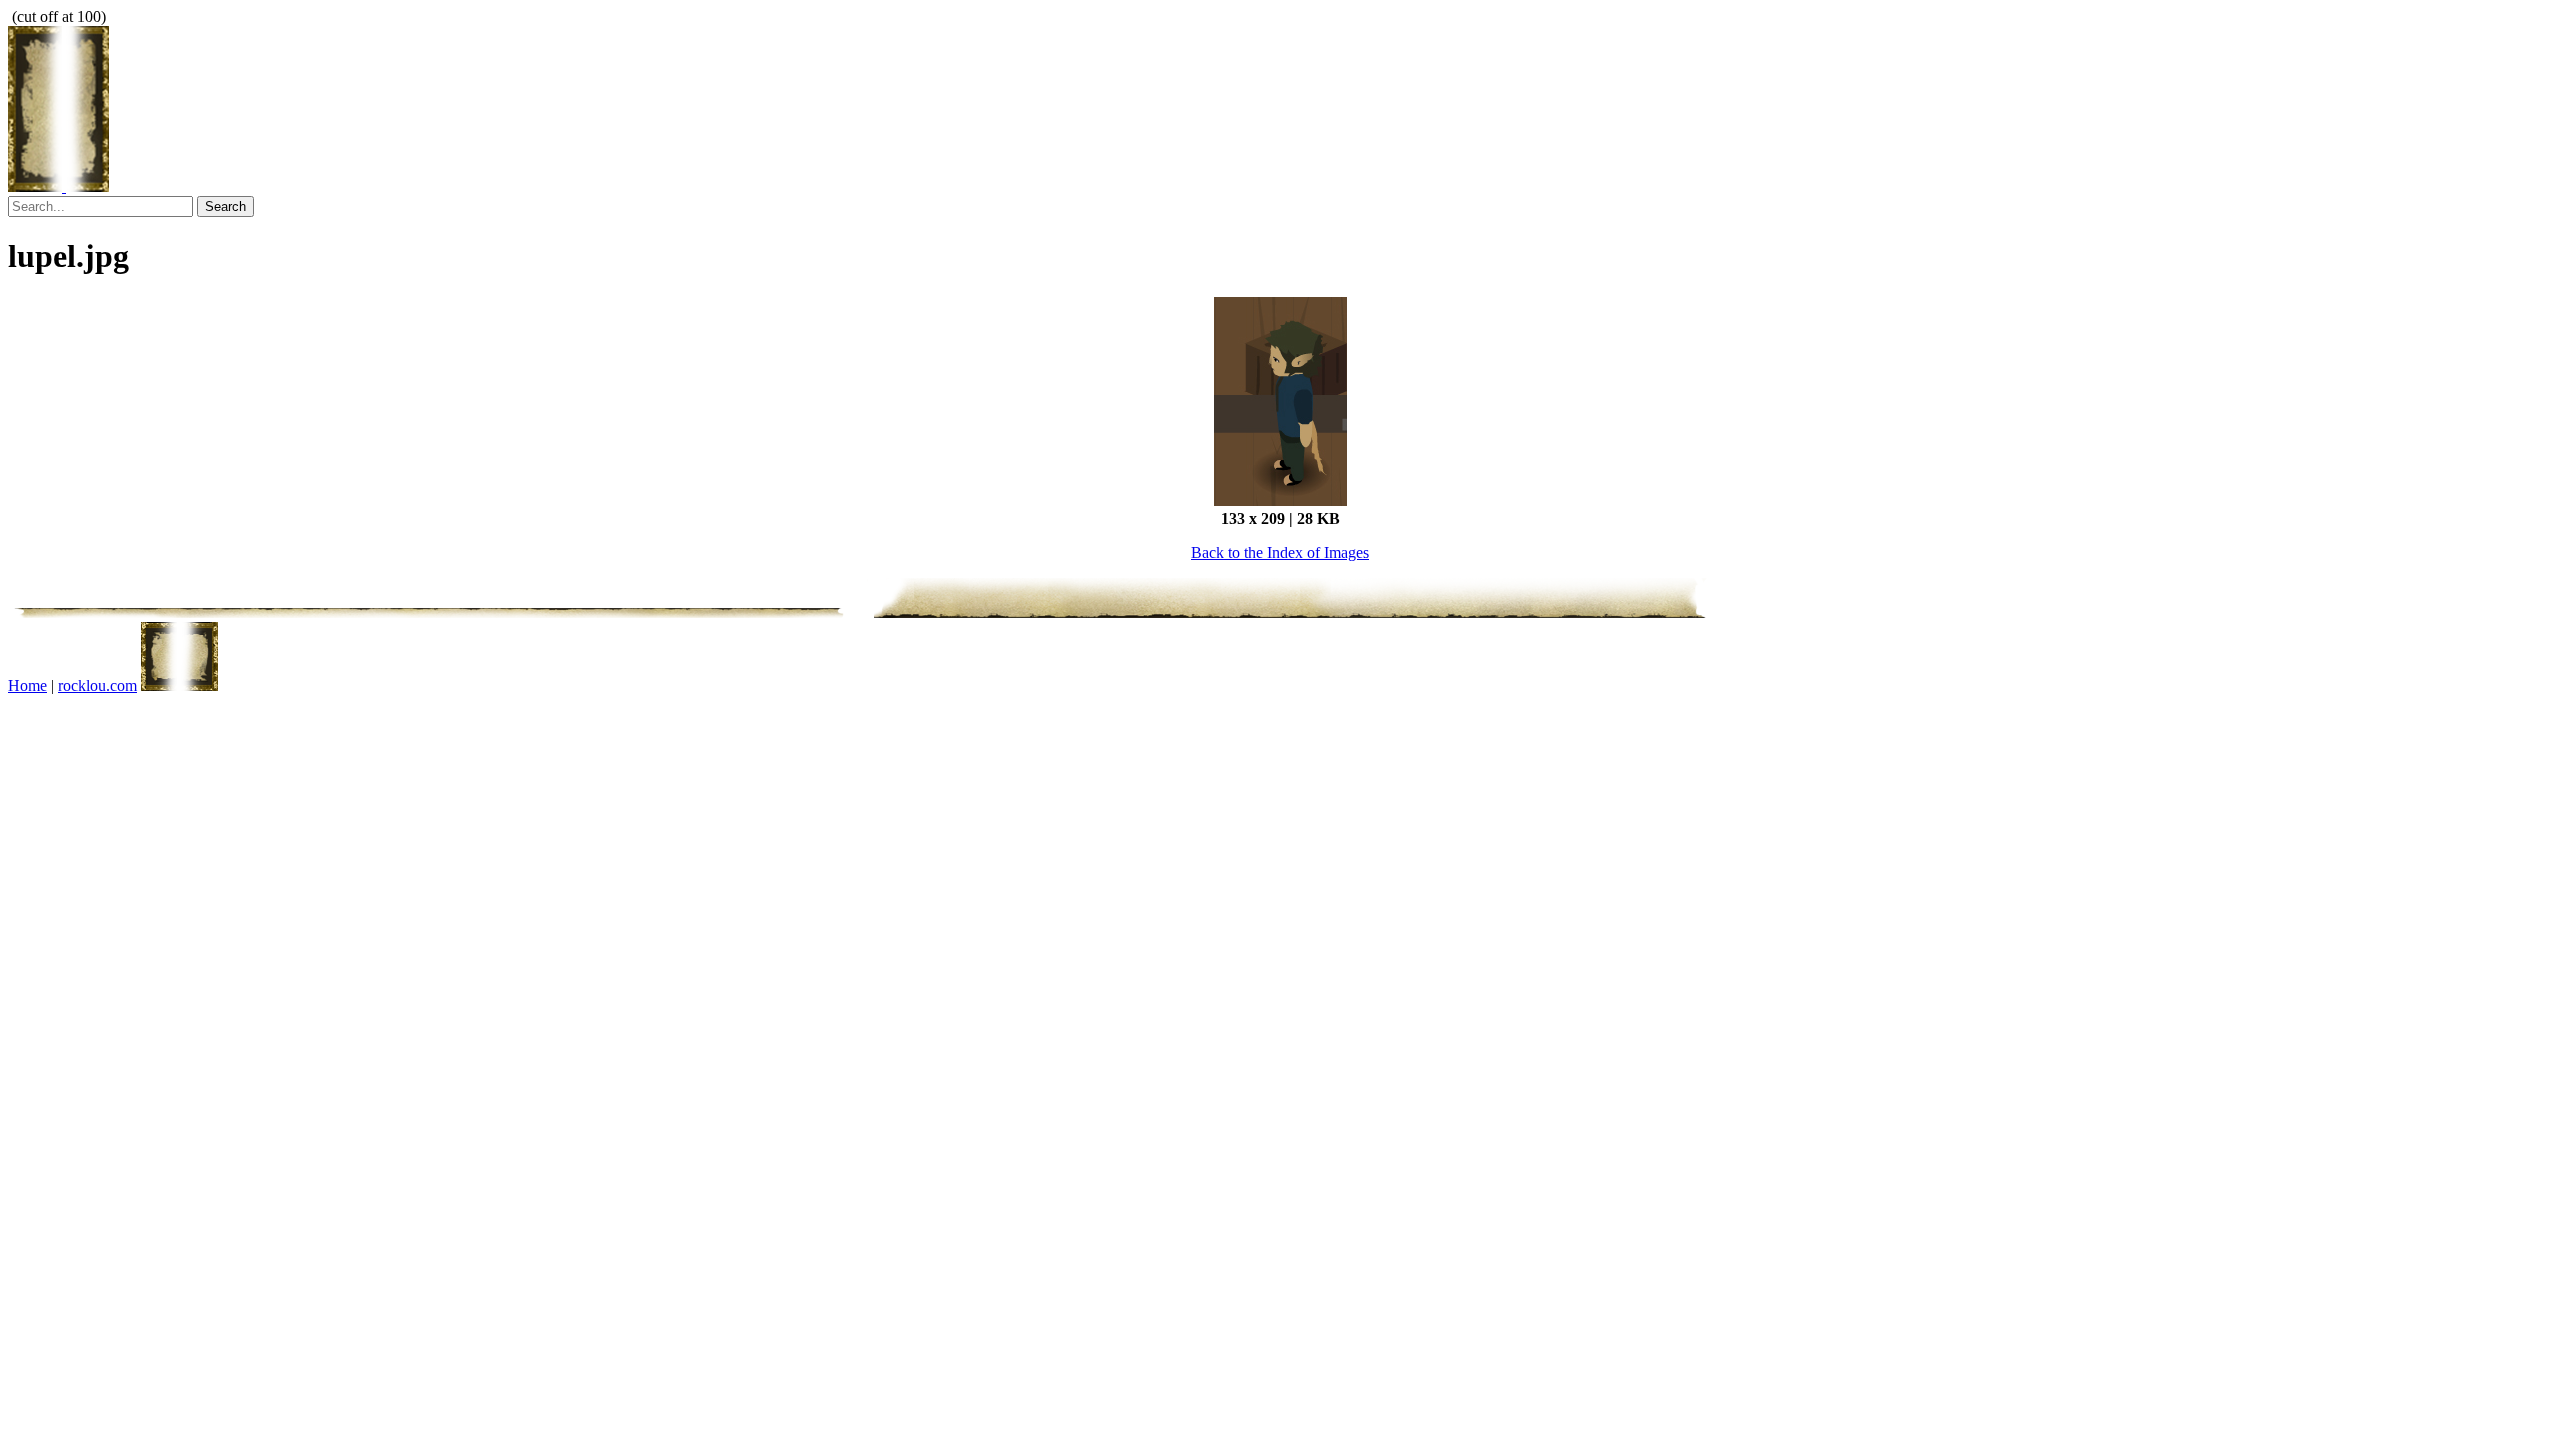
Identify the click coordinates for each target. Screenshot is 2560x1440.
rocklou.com (97, 685)
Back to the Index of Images (1280, 552)
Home (27, 685)
